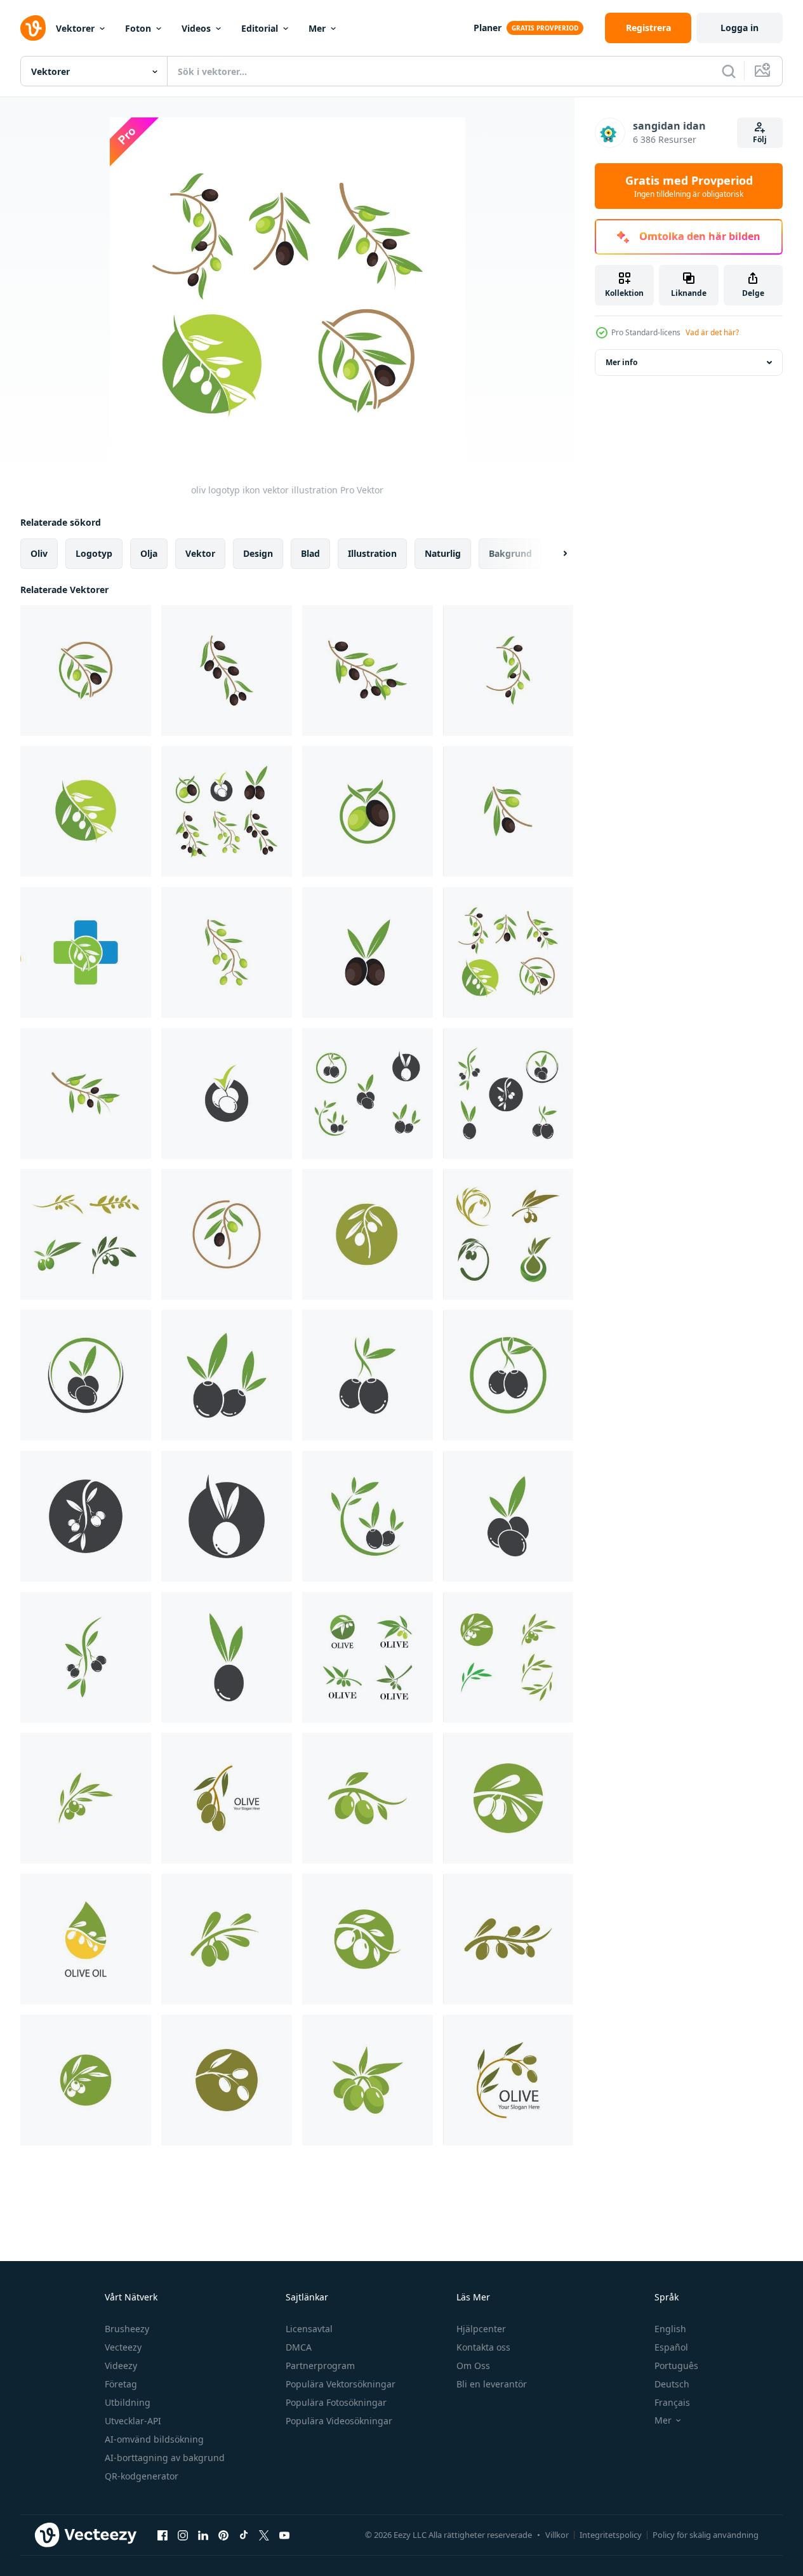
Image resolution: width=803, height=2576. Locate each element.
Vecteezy (123, 2347)
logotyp (94, 553)
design (258, 553)
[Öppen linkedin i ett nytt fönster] (203, 2535)
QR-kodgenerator (142, 2476)
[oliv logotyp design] (508, 1657)
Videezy (121, 2366)
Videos (196, 28)
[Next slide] (554, 554)
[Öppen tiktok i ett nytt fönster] (244, 2535)
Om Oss (473, 2366)
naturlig (443, 553)
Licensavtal (309, 2329)
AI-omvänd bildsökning (154, 2439)
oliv (39, 553)
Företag (121, 2384)
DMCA (299, 2347)
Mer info (621, 362)
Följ (760, 139)
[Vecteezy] (33, 28)
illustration (372, 553)
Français (672, 2402)
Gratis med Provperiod (689, 186)
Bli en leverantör (492, 2384)
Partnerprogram (320, 2366)
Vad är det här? (712, 332)
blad (310, 553)
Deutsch (672, 2384)
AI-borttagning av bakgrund (165, 2458)
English (670, 2329)
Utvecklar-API (133, 2421)
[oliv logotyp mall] (86, 1234)
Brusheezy (127, 2329)
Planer (488, 28)
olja (149, 553)
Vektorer (75, 28)
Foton (138, 28)
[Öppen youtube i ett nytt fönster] (284, 2535)
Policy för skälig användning (706, 2535)
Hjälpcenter (481, 2329)
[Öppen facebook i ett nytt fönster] (163, 2535)
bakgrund (510, 553)
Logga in (740, 28)
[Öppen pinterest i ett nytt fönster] (223, 2535)
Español (671, 2347)
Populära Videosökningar (339, 2421)
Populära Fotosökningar (336, 2402)
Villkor (557, 2535)
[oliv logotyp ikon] (227, 1798)
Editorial (260, 28)
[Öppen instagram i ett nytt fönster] (183, 2535)
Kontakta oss (483, 2347)
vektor (200, 553)
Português (676, 2366)
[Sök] (729, 71)
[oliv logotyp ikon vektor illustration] (86, 671)
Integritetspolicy (611, 2535)
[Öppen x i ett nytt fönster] (264, 2535)
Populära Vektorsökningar (341, 2384)
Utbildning (128, 2402)
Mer (317, 28)
